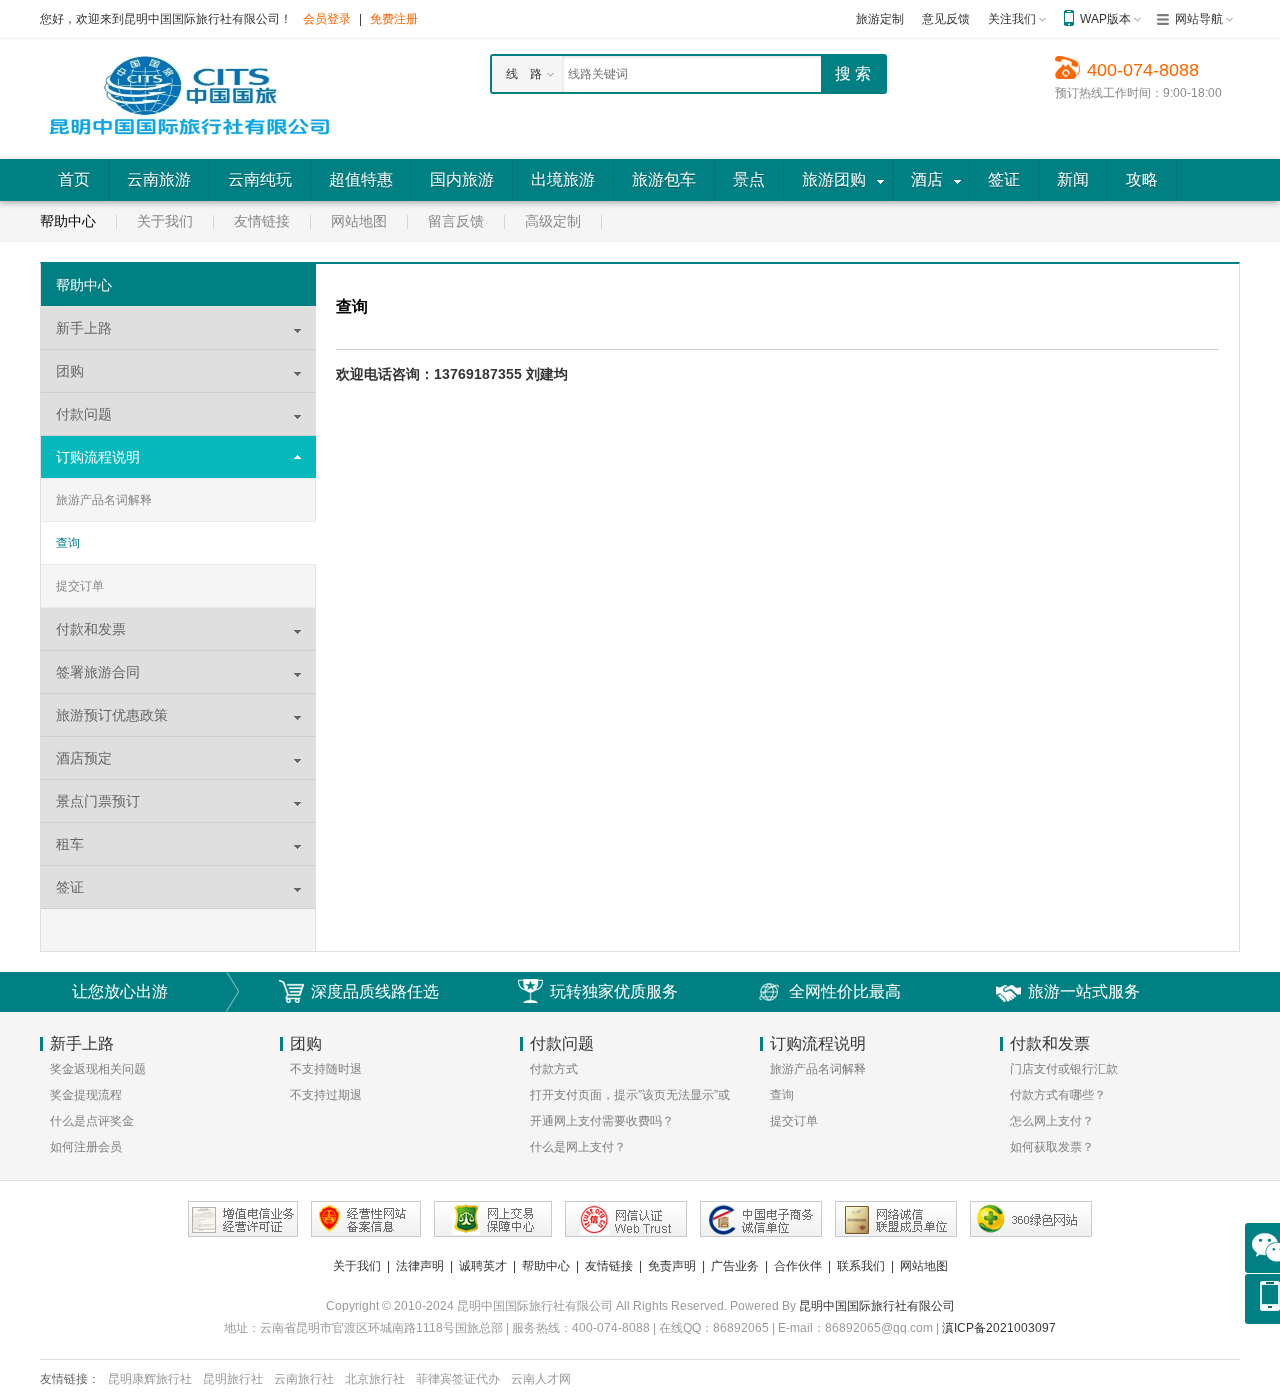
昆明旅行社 (233, 1379)
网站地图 (359, 221)
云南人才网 (541, 1379)
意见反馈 (946, 19)
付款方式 (554, 1069)
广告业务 (735, 1266)
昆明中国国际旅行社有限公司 (877, 1306)
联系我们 (861, 1266)
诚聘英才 (483, 1266)
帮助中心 (68, 221)
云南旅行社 (304, 1379)
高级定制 (553, 221)
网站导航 (1199, 19)
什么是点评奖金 (92, 1121)
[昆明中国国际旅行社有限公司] (190, 98)
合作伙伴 (798, 1266)
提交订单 (80, 586)
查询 (68, 543)
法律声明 (420, 1266)
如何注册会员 (86, 1147)
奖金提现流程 (86, 1095)
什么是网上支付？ (578, 1147)
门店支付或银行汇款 (1064, 1069)
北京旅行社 (375, 1379)
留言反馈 (456, 221)
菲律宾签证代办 (458, 1379)
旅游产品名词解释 (104, 500)
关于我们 (165, 221)
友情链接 (262, 221)
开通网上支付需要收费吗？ (602, 1121)
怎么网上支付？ (1052, 1121)
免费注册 (394, 19)
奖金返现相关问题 (98, 1069)
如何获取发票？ (1052, 1147)
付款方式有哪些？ (1058, 1095)
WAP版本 (1105, 19)
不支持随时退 (326, 1069)
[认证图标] (243, 1219)
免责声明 (672, 1266)
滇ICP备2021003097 (999, 1328)
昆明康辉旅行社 (150, 1379)
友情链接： (70, 1379)
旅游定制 (880, 19)
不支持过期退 (326, 1095)
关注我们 (1012, 19)
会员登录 (327, 19)
